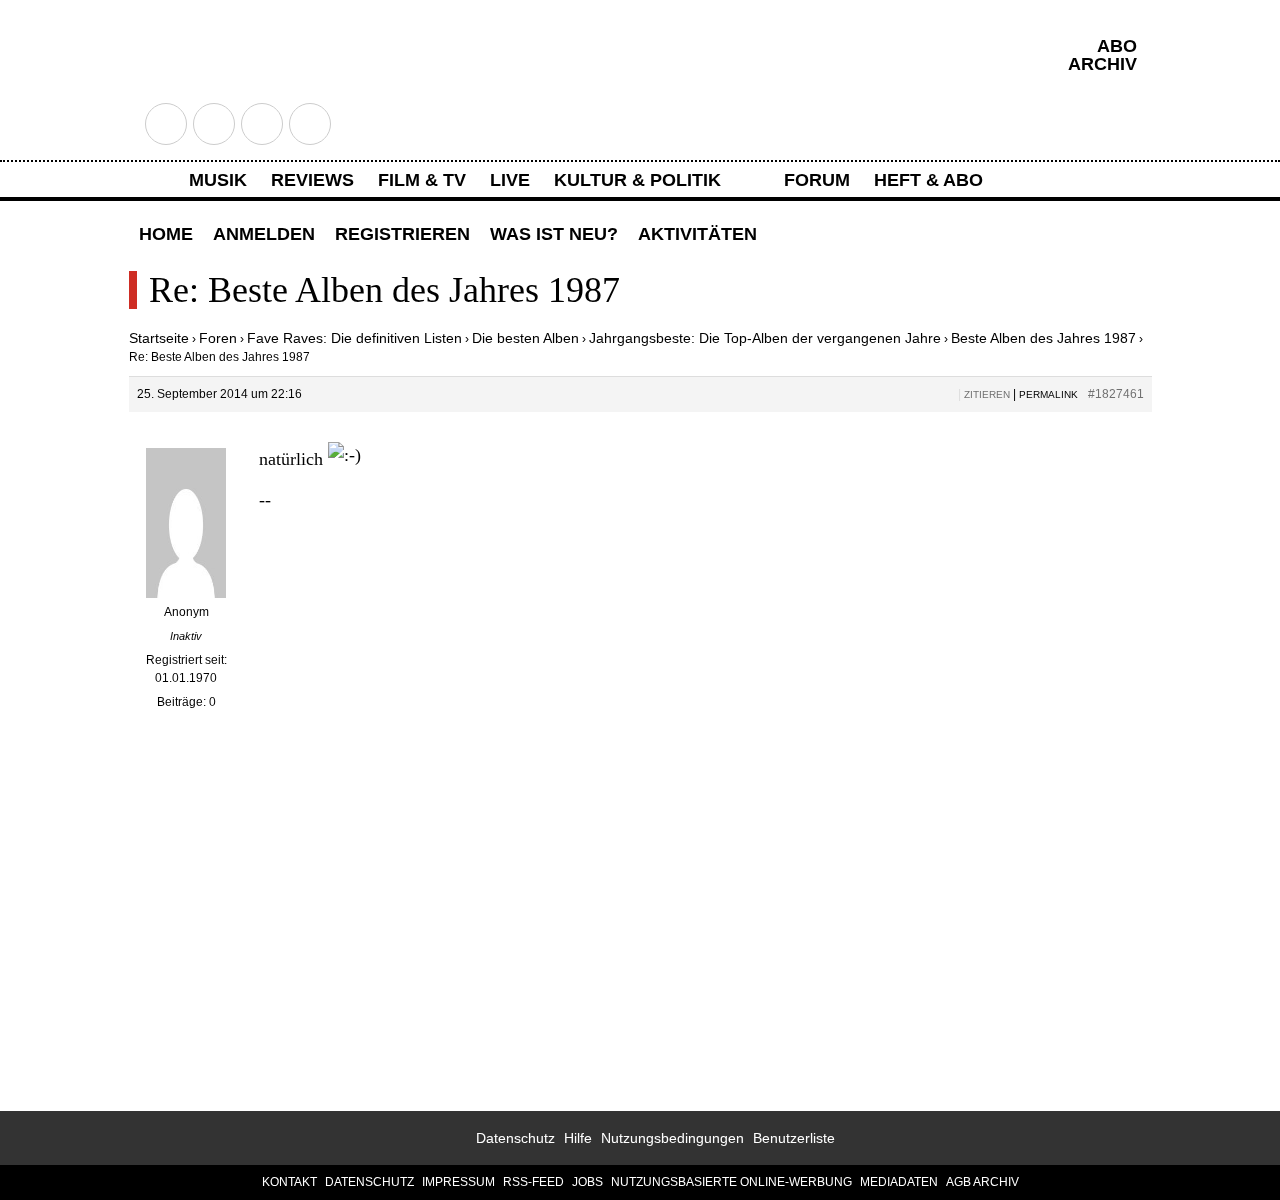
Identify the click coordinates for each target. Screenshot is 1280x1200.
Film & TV (422, 180)
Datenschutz (515, 1138)
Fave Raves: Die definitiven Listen (354, 338)
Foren (218, 338)
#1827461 (1116, 394)
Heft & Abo (928, 180)
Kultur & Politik (637, 180)
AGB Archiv (982, 1182)
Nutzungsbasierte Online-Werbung (731, 1182)
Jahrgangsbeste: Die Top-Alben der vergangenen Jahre (765, 338)
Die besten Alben (525, 338)
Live (510, 180)
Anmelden (264, 234)
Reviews (312, 180)
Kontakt (289, 1182)
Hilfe (578, 1138)
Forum (817, 180)
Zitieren (987, 394)
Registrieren (402, 234)
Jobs (587, 1182)
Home (166, 234)
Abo (1117, 46)
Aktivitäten (697, 234)
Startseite (159, 338)
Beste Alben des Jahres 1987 (1043, 338)
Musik (218, 180)
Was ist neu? (554, 234)
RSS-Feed (533, 1182)
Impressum (458, 1182)
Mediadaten (899, 1182)
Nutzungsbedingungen (672, 1138)
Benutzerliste (794, 1138)
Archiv (1102, 64)
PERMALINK (1048, 394)
